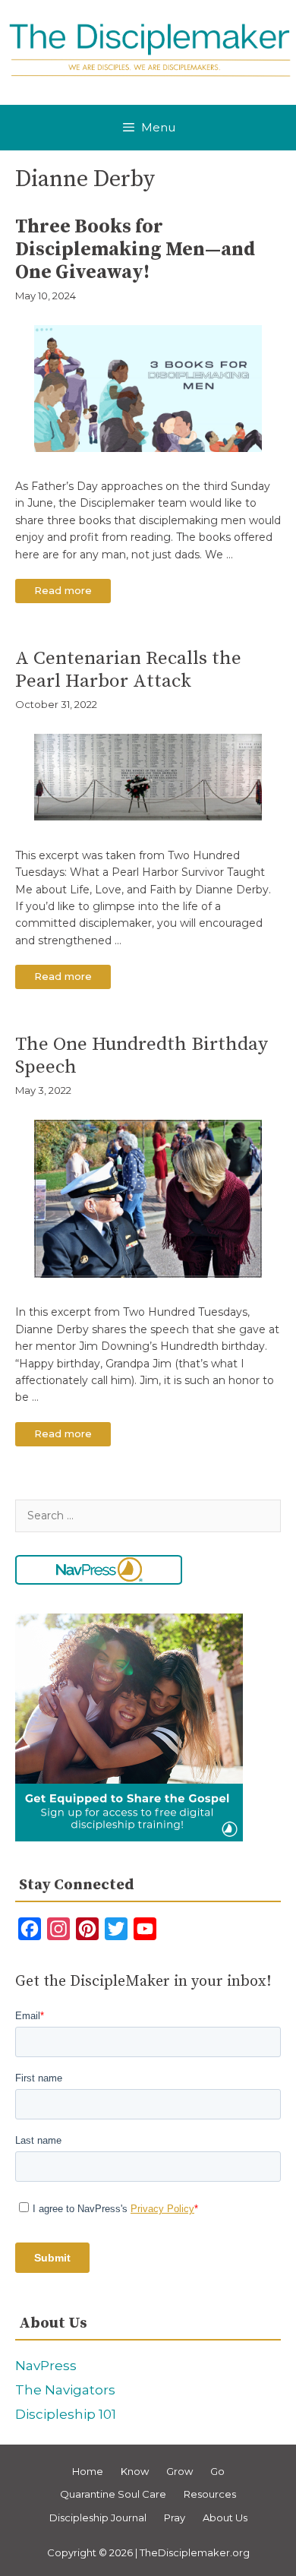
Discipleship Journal (98, 2518)
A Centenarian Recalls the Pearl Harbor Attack (128, 670)
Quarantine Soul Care (113, 2494)
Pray (175, 2518)
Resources (210, 2494)
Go (217, 2471)
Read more (72, 593)
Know (135, 2471)
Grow (179, 2471)
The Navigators (65, 2390)
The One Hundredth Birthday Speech (142, 1056)
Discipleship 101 (66, 2414)
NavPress (46, 2366)
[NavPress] (99, 1570)
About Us (225, 2518)
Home (88, 2471)
